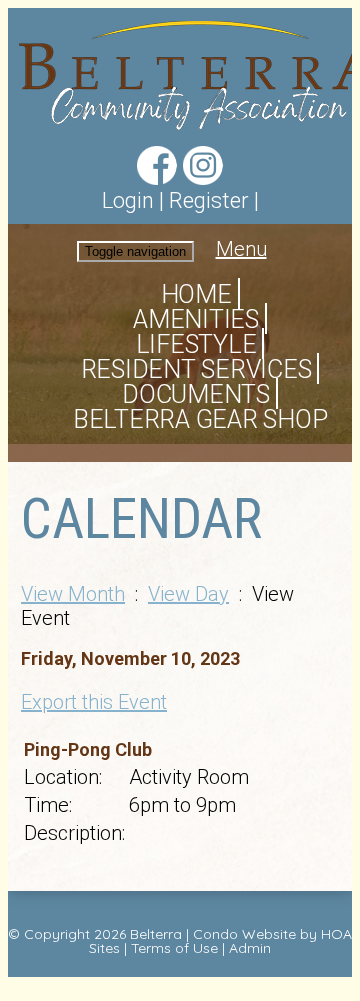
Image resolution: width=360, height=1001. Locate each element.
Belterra (156, 934)
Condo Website (244, 934)
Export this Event (94, 702)
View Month (73, 594)
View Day (188, 594)
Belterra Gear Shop (200, 419)
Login (128, 200)
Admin (250, 948)
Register (209, 200)
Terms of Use (174, 948)
